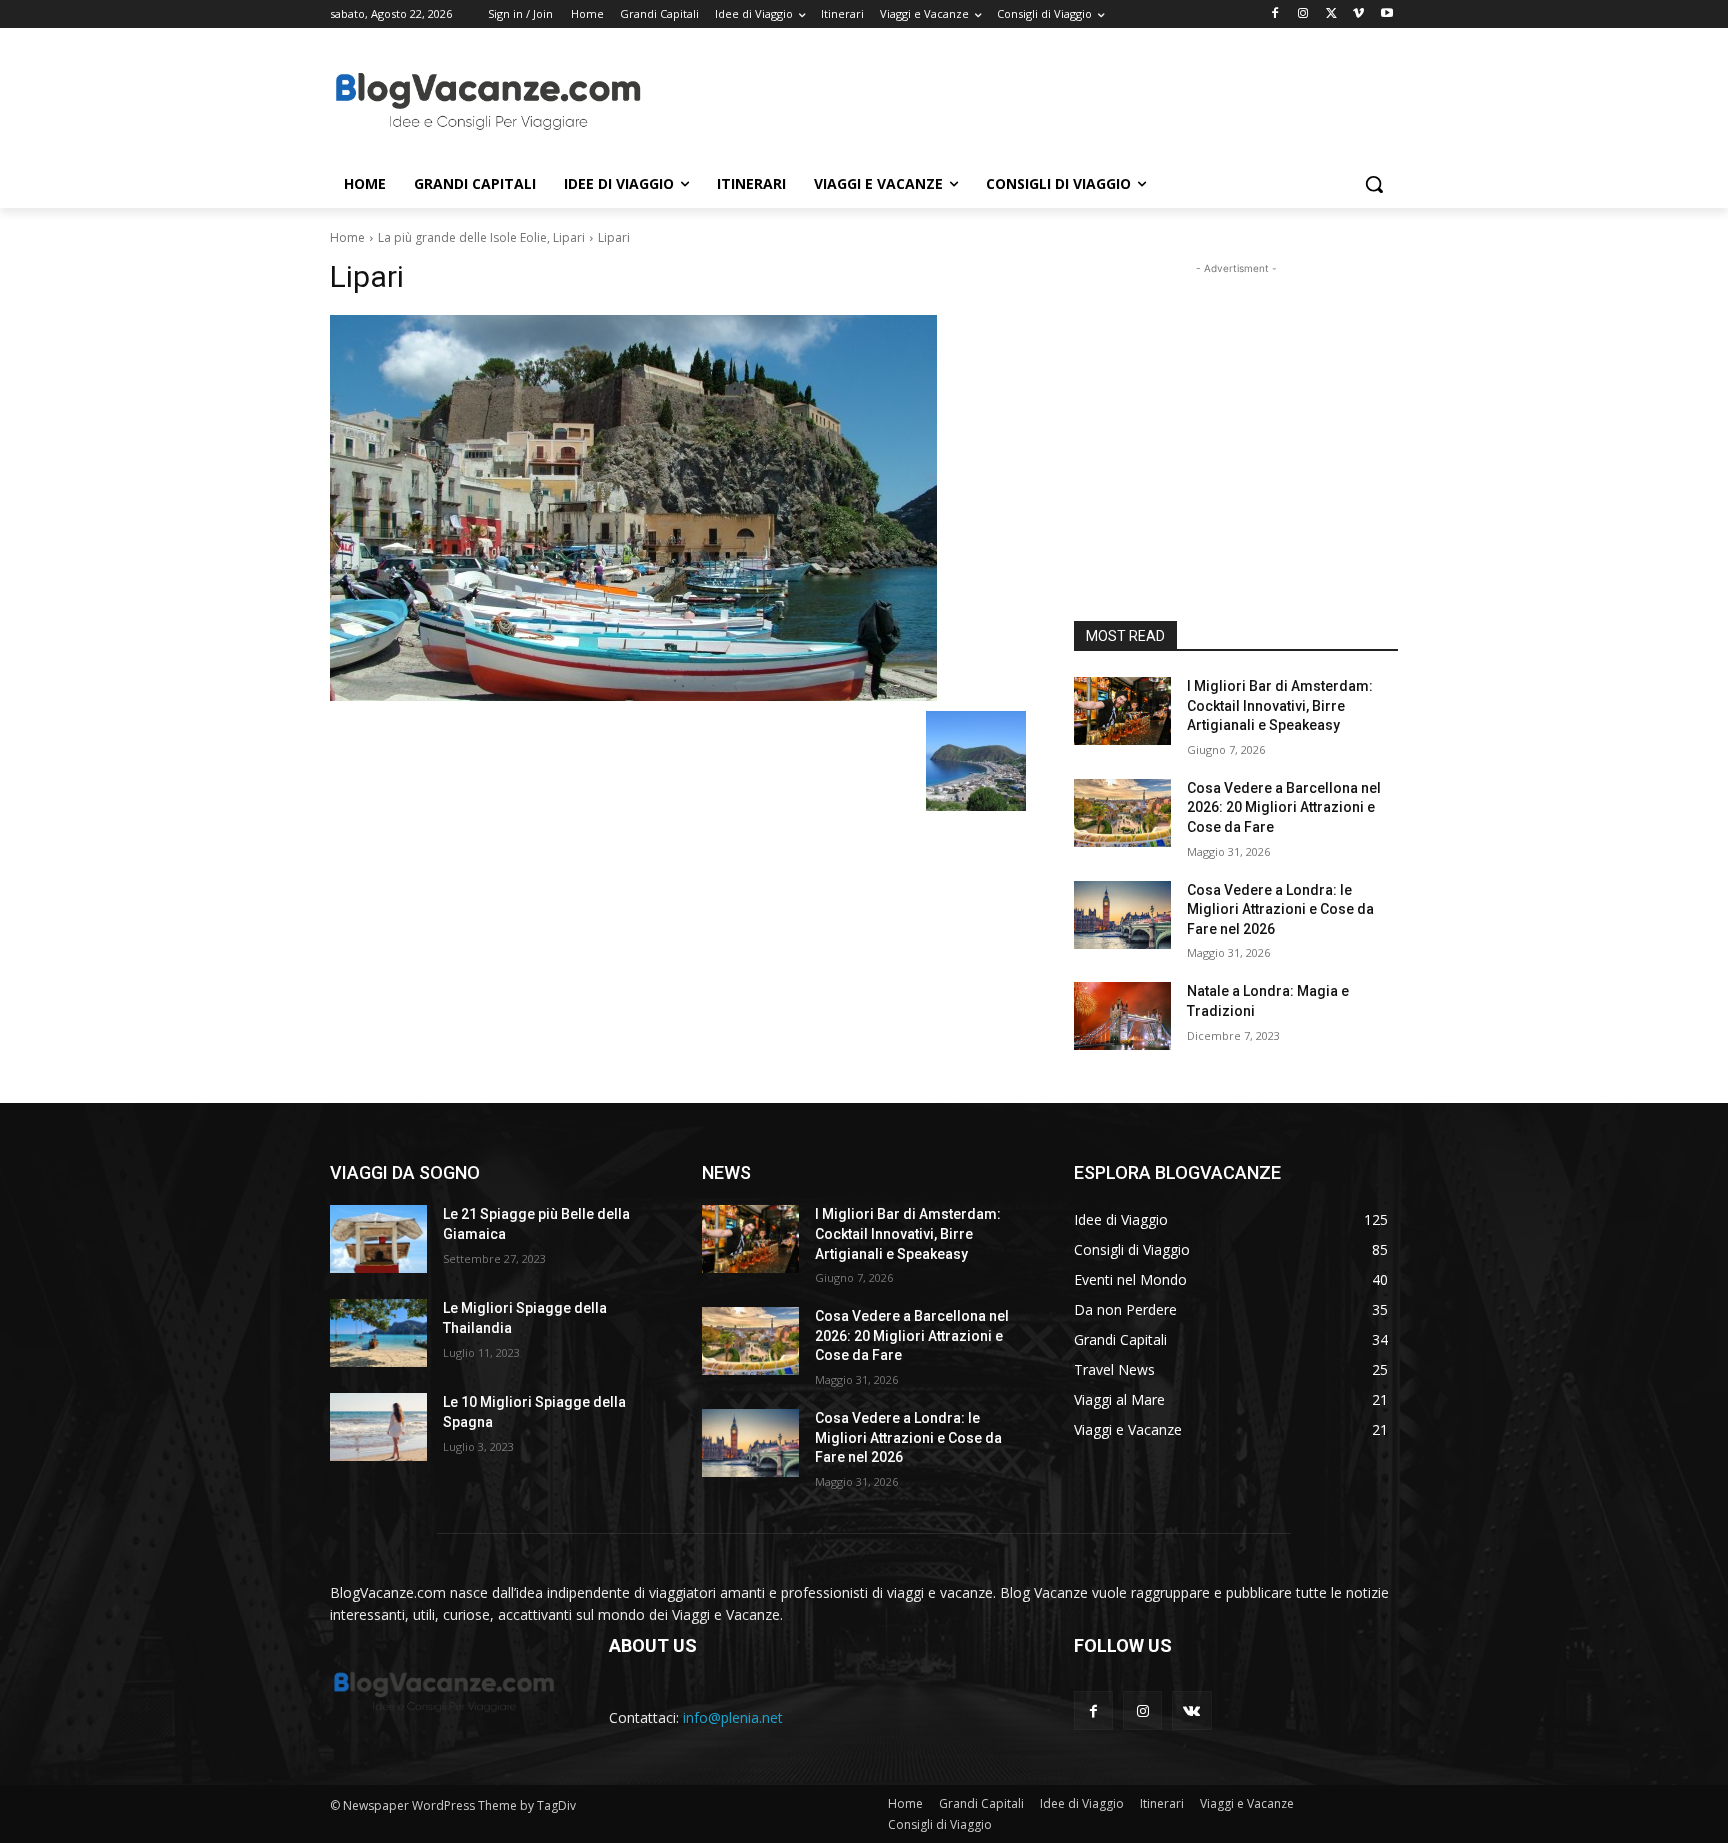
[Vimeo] (1358, 14)
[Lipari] (678, 508)
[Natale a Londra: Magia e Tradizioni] (1122, 1016)
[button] (1374, 184)
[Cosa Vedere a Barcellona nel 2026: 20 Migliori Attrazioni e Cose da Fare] (1122, 813)
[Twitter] (1331, 14)
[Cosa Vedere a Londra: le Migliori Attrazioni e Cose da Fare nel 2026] (1122, 915)
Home (347, 237)
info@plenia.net (733, 1717)
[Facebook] (1275, 14)
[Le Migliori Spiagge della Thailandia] (378, 1333)
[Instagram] (1303, 14)
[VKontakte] (1191, 1710)
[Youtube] (1386, 14)
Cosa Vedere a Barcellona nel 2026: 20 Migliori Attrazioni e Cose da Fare (1284, 807)
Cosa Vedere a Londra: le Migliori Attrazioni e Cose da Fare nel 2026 (1280, 909)
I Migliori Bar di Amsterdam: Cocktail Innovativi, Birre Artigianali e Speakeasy (1280, 705)
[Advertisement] (1014, 101)
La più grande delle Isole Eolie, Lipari (481, 237)
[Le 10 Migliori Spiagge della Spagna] (378, 1427)
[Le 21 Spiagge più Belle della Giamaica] (378, 1239)
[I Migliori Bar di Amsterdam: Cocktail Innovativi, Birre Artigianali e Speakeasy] (1122, 711)
